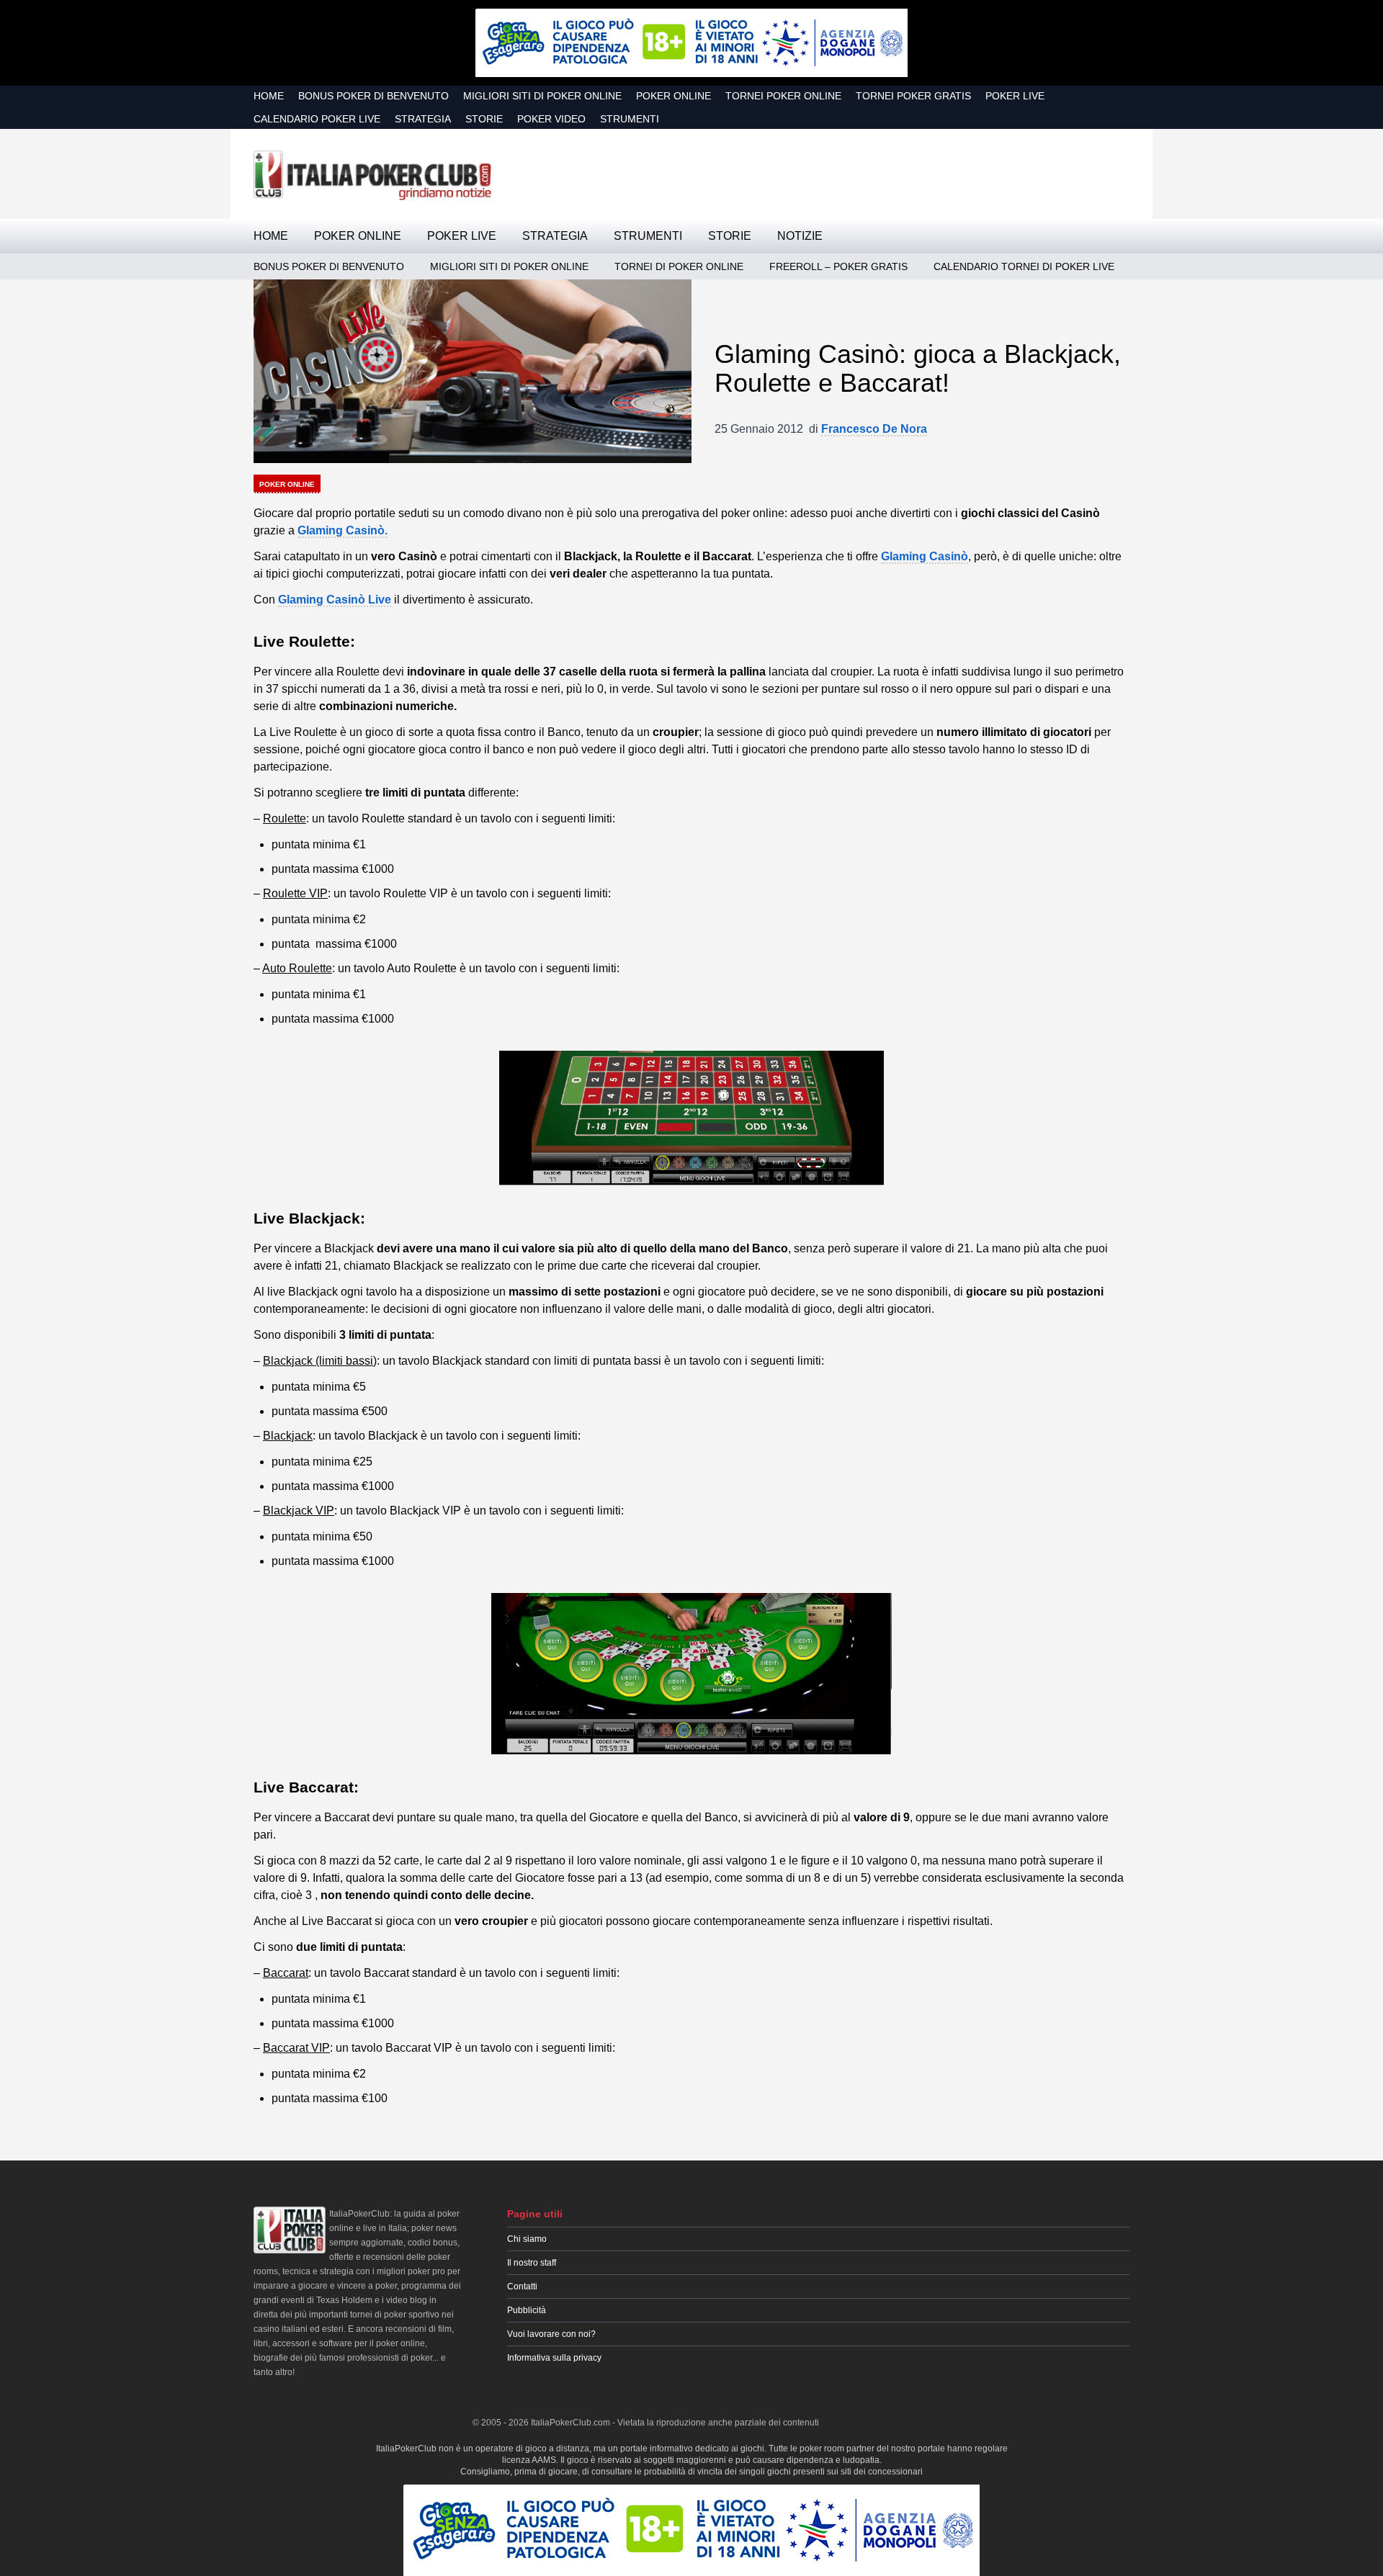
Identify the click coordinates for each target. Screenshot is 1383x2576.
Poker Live (1015, 96)
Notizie (800, 236)
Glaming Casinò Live (335, 600)
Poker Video (551, 119)
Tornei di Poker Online (679, 266)
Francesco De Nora (874, 429)
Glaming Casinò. (343, 530)
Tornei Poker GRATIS (913, 96)
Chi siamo (527, 2239)
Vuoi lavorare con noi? (551, 2334)
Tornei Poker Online (783, 96)
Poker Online (673, 96)
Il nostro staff (532, 2263)
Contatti (522, 2286)
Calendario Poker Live (317, 119)
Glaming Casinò (925, 556)
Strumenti (630, 119)
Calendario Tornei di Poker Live (1024, 266)
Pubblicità (527, 2310)
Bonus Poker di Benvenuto (373, 96)
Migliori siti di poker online (542, 96)
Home (269, 96)
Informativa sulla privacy (554, 2358)
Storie (484, 119)
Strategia (423, 119)
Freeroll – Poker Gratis (838, 266)
